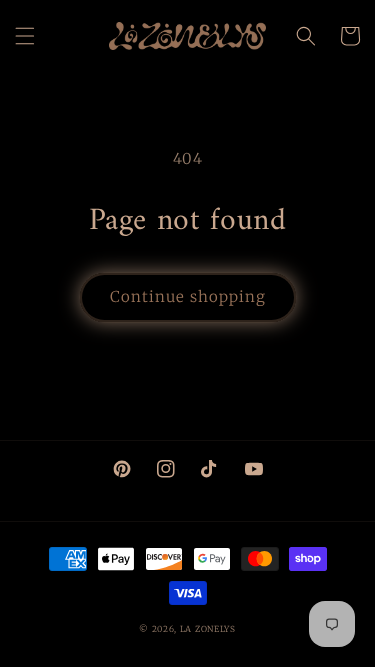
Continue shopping (188, 296)
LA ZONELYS (208, 629)
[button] (25, 36)
